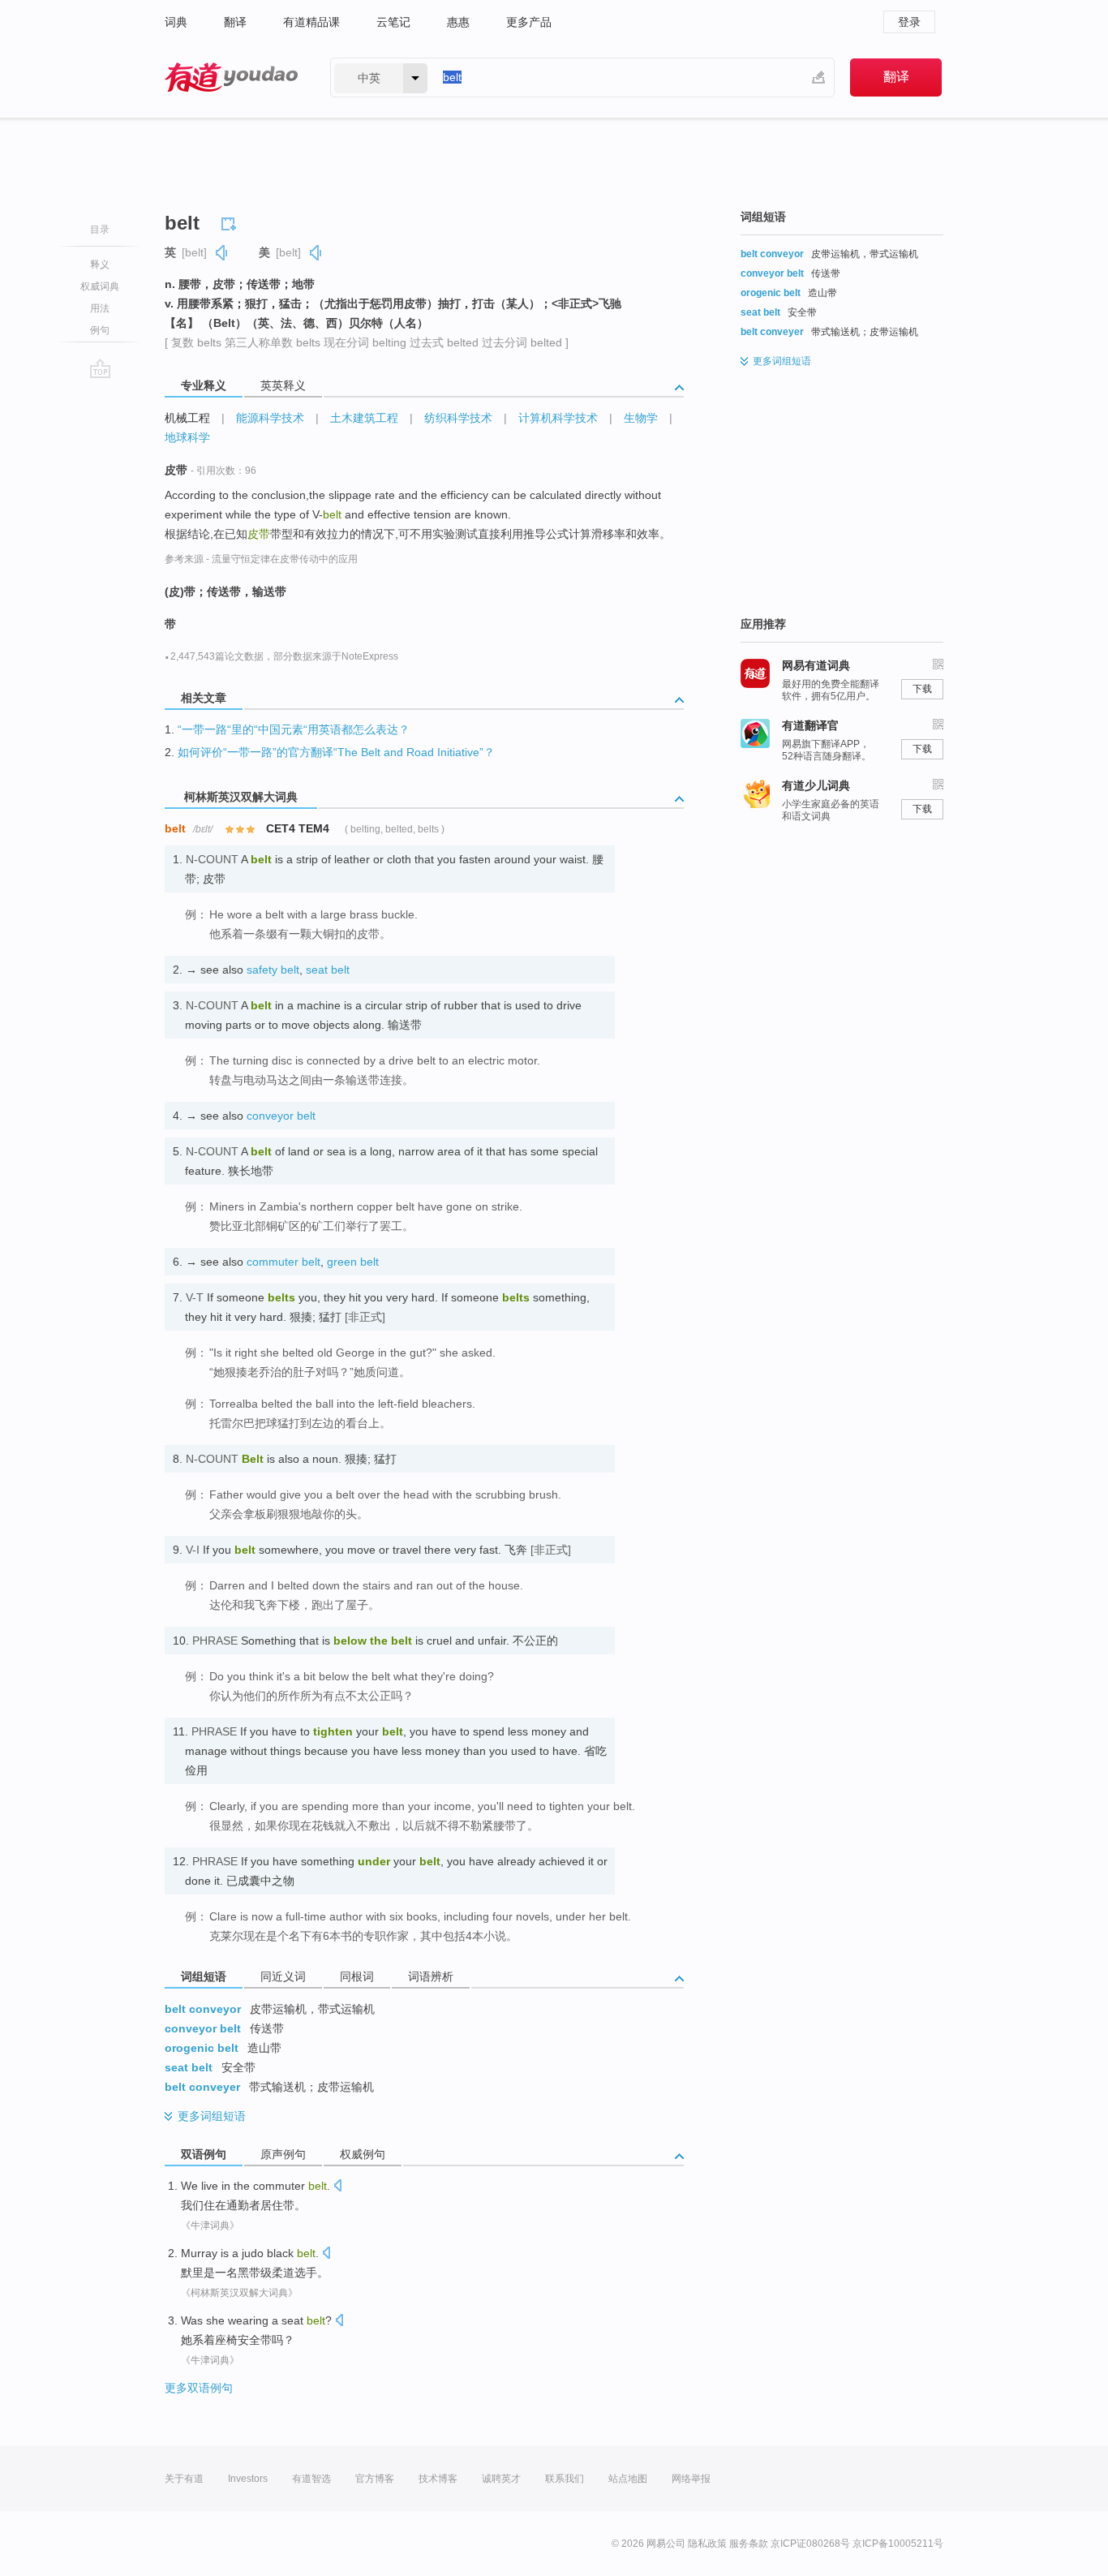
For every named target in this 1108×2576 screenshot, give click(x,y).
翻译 (235, 22)
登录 (909, 22)
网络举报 (691, 2479)
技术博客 (438, 2479)
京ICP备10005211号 (898, 2544)
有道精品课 (311, 22)
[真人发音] (222, 253)
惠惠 (458, 22)
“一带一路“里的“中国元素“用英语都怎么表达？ (294, 729)
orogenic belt (202, 2048)
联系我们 (565, 2479)
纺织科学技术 (458, 418)
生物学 (641, 418)
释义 (100, 264)
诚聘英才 (501, 2479)
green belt (353, 1262)
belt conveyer (202, 2087)
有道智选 (311, 2479)
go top (100, 368)
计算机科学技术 (558, 418)
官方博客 (375, 2479)
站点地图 (628, 2479)
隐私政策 (707, 2544)
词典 (176, 22)
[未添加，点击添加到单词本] (231, 221)
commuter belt (283, 1262)
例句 (100, 330)
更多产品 (529, 22)
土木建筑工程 (364, 418)
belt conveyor (203, 2009)
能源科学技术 (270, 418)
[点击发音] (337, 2187)
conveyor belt (281, 1116)
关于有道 (184, 2479)
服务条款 (749, 2544)
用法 (100, 308)
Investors (248, 2479)
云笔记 (393, 22)
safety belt (273, 970)
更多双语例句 (199, 2388)
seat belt (328, 970)
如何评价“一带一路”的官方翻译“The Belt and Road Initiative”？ (336, 752)
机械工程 (187, 418)
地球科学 (187, 437)
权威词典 (100, 286)
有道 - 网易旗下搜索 (231, 77)
